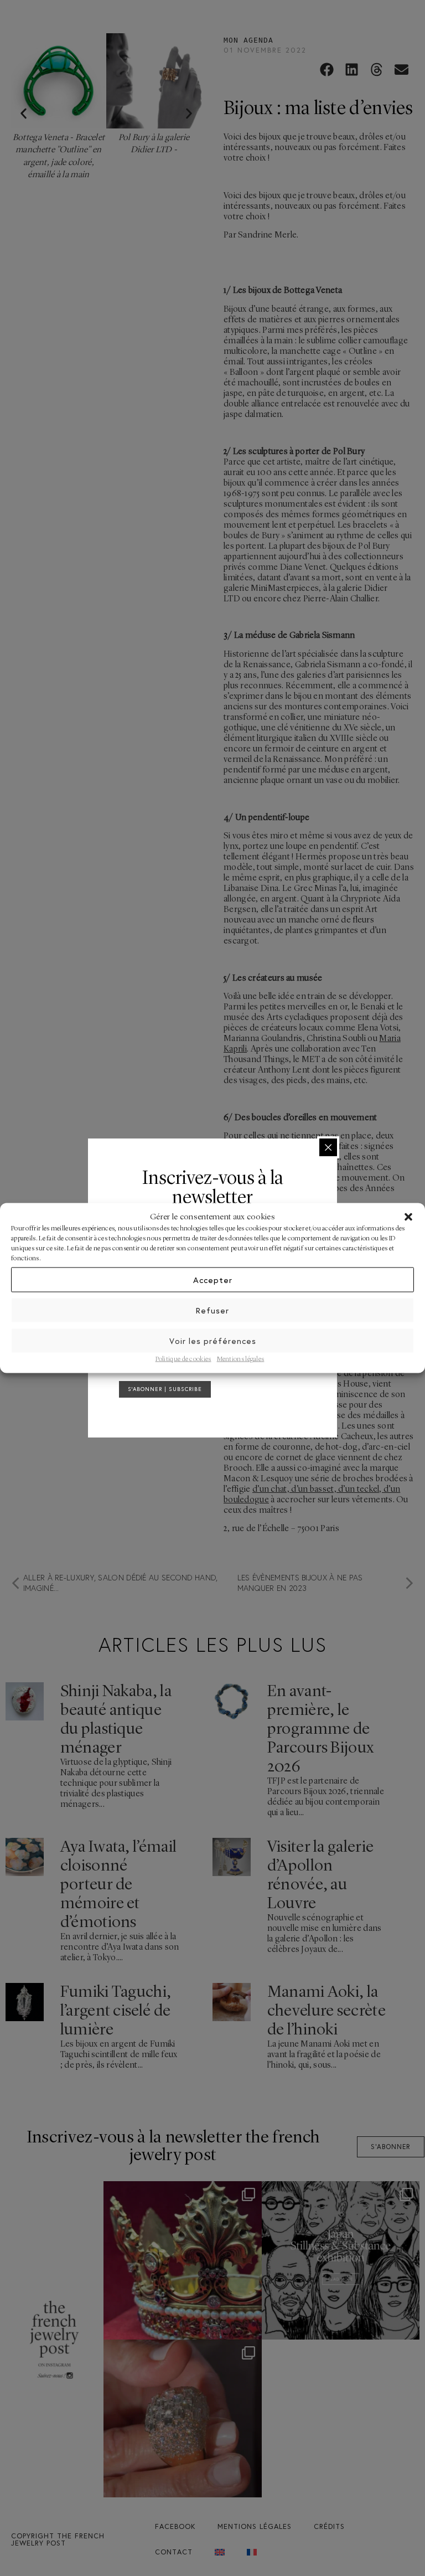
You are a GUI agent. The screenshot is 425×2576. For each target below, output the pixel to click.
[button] (408, 1217)
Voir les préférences (213, 1340)
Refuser (212, 1310)
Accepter (213, 1279)
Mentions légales (241, 1359)
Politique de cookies (183, 1359)
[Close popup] (328, 1147)
